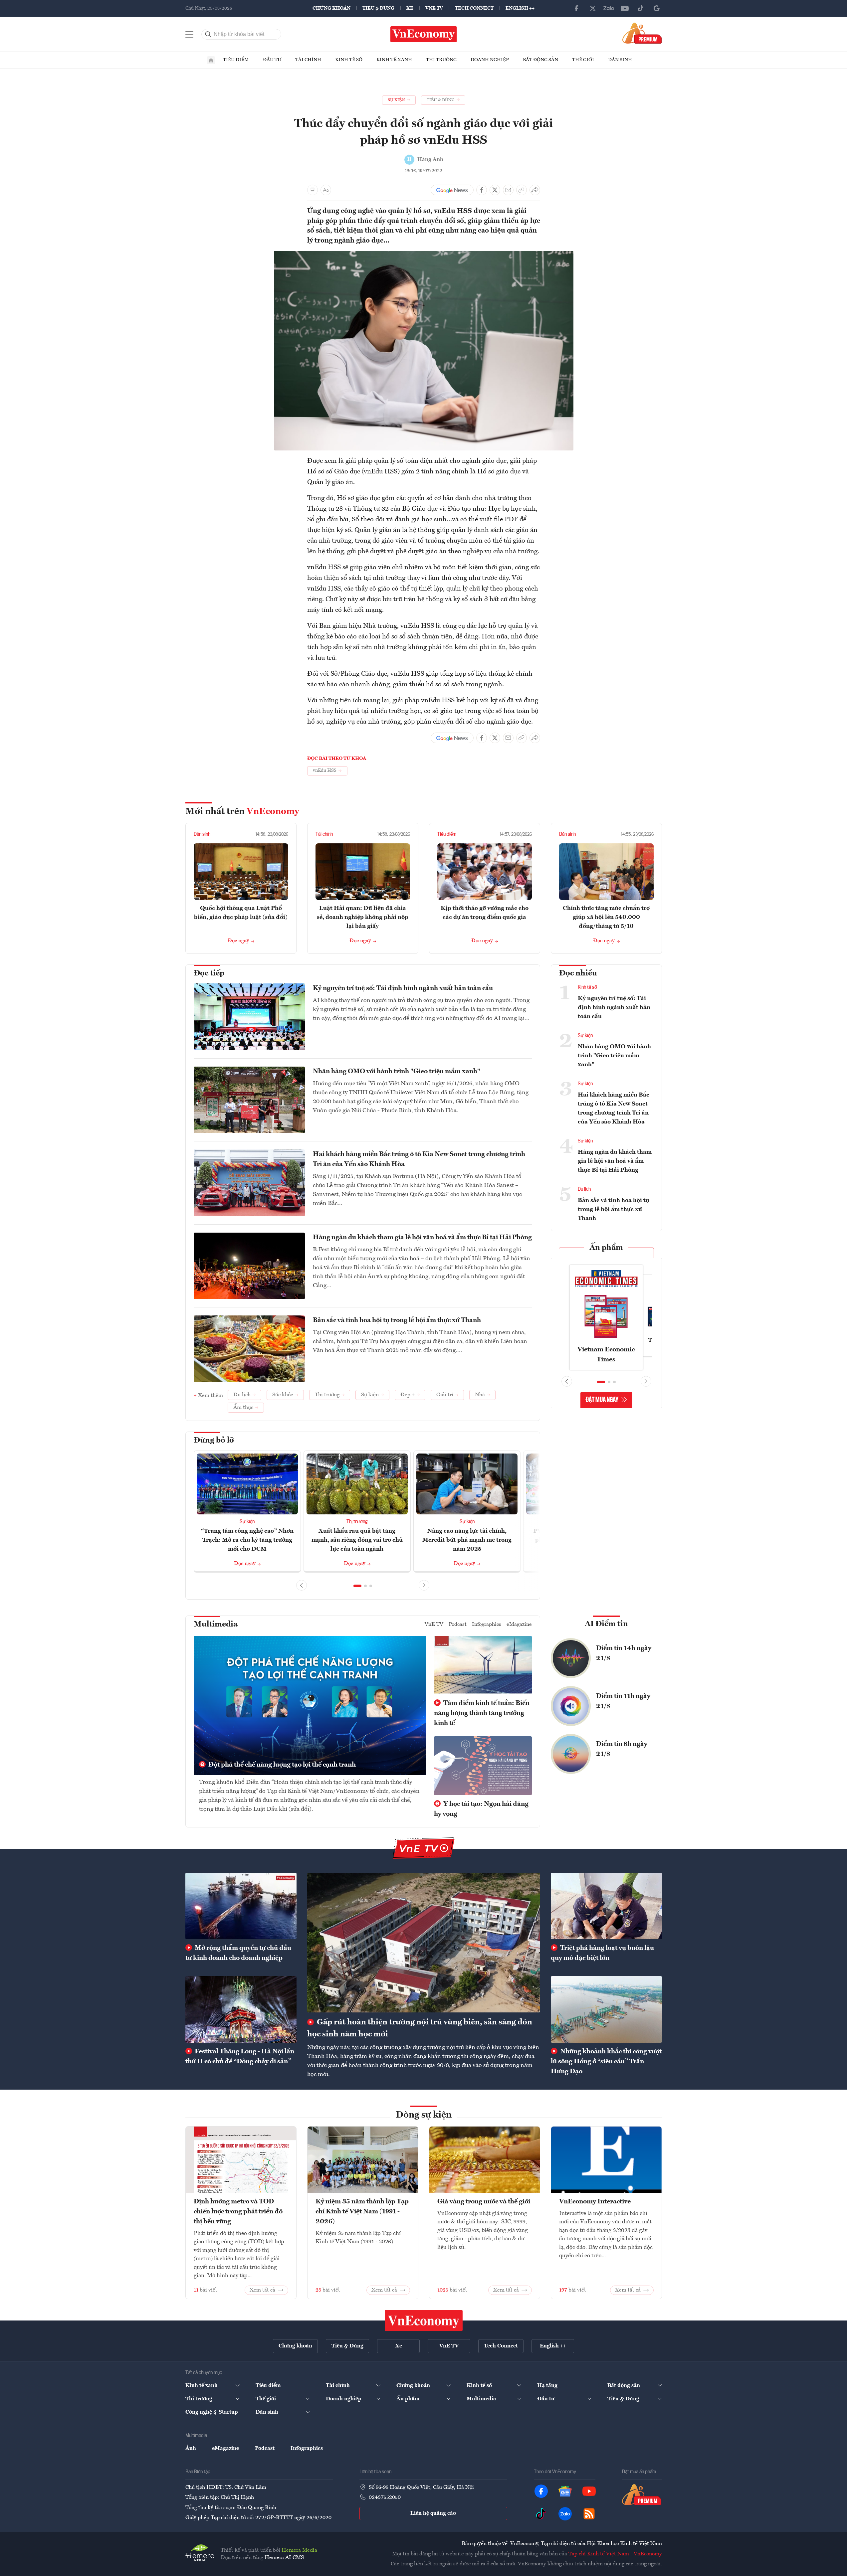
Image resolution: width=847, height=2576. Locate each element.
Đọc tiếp (209, 973)
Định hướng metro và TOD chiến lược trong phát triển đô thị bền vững (238, 2212)
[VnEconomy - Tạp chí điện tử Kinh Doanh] (424, 2320)
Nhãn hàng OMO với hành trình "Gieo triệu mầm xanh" (397, 1072)
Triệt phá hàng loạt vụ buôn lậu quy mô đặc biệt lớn (602, 1953)
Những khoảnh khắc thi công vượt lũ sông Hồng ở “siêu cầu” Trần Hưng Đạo (606, 2062)
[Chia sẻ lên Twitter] (495, 190)
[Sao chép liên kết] (522, 190)
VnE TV (434, 8)
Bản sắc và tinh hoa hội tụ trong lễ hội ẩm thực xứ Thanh (397, 1320)
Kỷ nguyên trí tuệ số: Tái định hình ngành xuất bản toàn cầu (403, 988)
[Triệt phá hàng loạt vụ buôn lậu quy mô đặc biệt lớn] (606, 1906)
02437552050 (385, 2497)
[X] (593, 8)
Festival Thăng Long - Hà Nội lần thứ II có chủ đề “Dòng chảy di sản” (240, 2057)
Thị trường (441, 60)
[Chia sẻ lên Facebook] (482, 190)
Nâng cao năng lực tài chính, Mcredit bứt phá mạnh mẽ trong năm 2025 (467, 1540)
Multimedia (216, 1625)
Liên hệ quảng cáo (433, 2513)
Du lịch (584, 1189)
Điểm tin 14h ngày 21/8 (624, 1653)
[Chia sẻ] (535, 190)
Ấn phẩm (606, 1248)
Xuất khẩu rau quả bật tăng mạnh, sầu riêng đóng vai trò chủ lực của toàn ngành (357, 1540)
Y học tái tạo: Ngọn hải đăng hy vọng (481, 1809)
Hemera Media (299, 2550)
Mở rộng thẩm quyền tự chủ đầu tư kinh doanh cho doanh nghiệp (238, 1953)
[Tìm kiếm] (208, 34)
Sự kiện (247, 1522)
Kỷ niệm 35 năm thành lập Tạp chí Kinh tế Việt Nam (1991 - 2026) (362, 2212)
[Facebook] (577, 8)
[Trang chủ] (211, 60)
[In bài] (313, 190)
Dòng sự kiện (424, 2115)
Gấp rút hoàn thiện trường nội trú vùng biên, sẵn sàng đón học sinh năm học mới (420, 2028)
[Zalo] (609, 8)
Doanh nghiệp (490, 60)
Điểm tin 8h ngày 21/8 (622, 1749)
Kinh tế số (349, 60)
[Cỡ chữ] (326, 190)
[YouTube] (625, 8)
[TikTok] (641, 8)
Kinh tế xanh (394, 60)
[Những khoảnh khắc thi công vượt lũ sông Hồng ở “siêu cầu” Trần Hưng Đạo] (606, 2009)
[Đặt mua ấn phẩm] (642, 33)
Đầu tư (272, 60)
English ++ (520, 8)
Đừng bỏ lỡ (214, 1441)
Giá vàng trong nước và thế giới (484, 2202)
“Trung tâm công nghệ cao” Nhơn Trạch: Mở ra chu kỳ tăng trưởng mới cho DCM (247, 1540)
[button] (357, 1586)
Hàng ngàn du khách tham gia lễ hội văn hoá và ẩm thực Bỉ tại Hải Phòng (422, 1238)
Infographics (487, 1625)
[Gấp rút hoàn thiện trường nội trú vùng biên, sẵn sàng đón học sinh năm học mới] (424, 1943)
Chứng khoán (331, 8)
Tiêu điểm (236, 60)
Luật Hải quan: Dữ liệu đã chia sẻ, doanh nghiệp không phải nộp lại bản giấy (363, 917)
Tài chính (308, 60)
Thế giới (583, 60)
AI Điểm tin (606, 1624)
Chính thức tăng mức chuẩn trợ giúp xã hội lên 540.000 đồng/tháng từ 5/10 (606, 917)
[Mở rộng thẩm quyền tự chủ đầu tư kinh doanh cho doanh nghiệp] (241, 1906)
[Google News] (657, 8)
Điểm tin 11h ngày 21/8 (623, 1701)
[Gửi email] (508, 190)
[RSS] (589, 2514)
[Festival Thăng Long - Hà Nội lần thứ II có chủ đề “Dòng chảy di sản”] (241, 2009)
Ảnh (191, 2449)
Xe (410, 8)
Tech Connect (474, 8)
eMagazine (519, 1625)
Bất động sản (540, 60)
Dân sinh (620, 60)
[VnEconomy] (424, 255)
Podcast (458, 1625)
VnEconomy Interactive (595, 2202)
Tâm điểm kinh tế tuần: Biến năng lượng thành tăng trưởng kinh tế (482, 1713)
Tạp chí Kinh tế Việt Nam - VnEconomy (615, 2554)
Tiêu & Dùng (378, 8)
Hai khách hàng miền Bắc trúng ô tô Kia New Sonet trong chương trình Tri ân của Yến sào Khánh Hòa (419, 1159)
